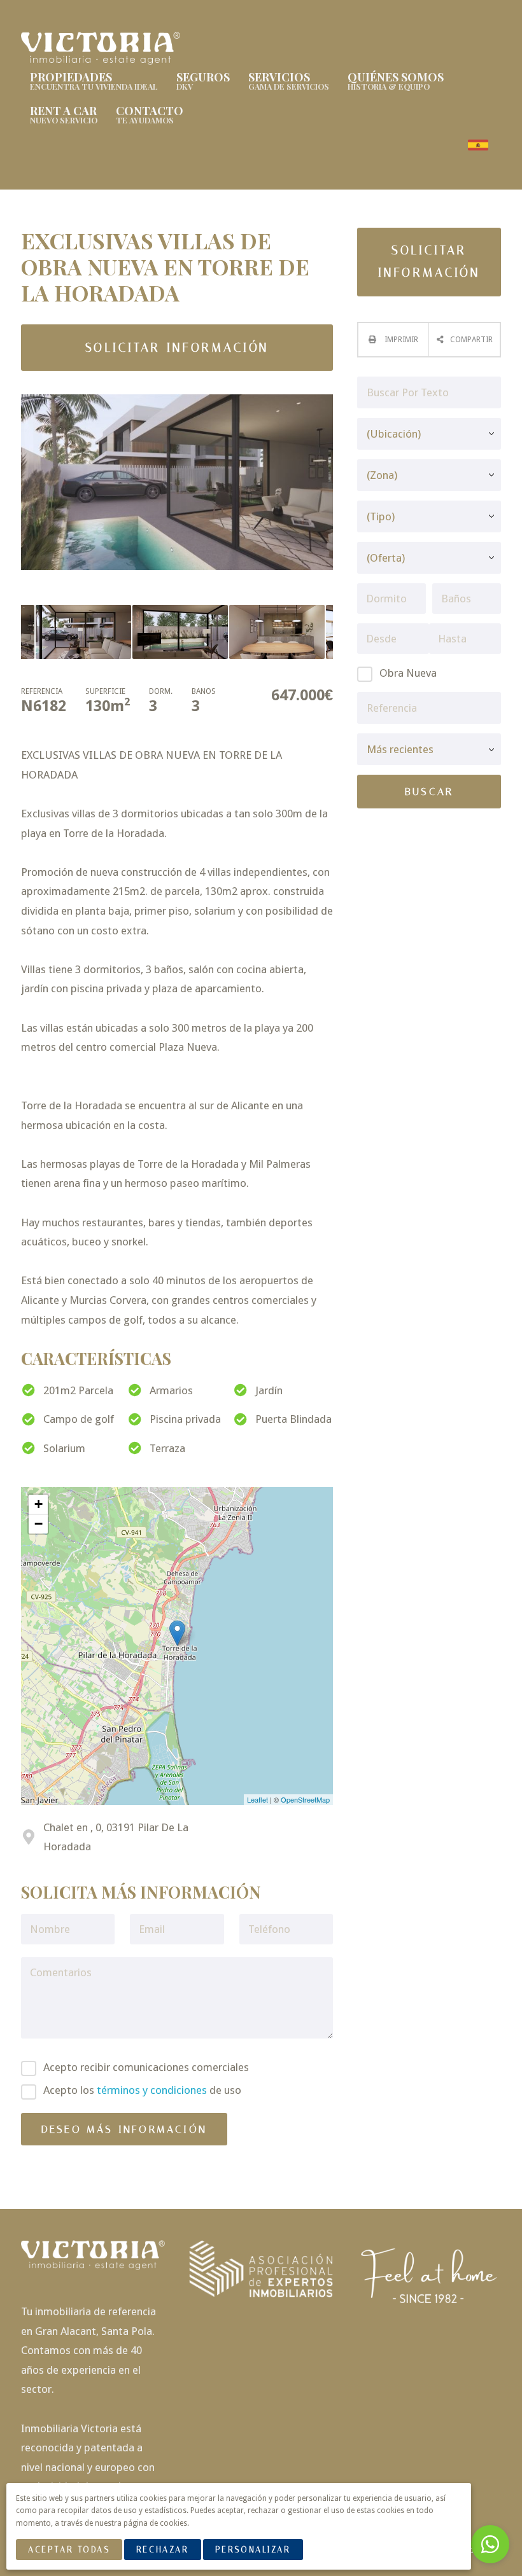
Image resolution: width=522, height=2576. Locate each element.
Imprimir (400, 340)
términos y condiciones (152, 2090)
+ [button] (39, 1504)
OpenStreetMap (305, 1799)
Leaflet (257, 1799)
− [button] (39, 1524)
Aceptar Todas (69, 2550)
